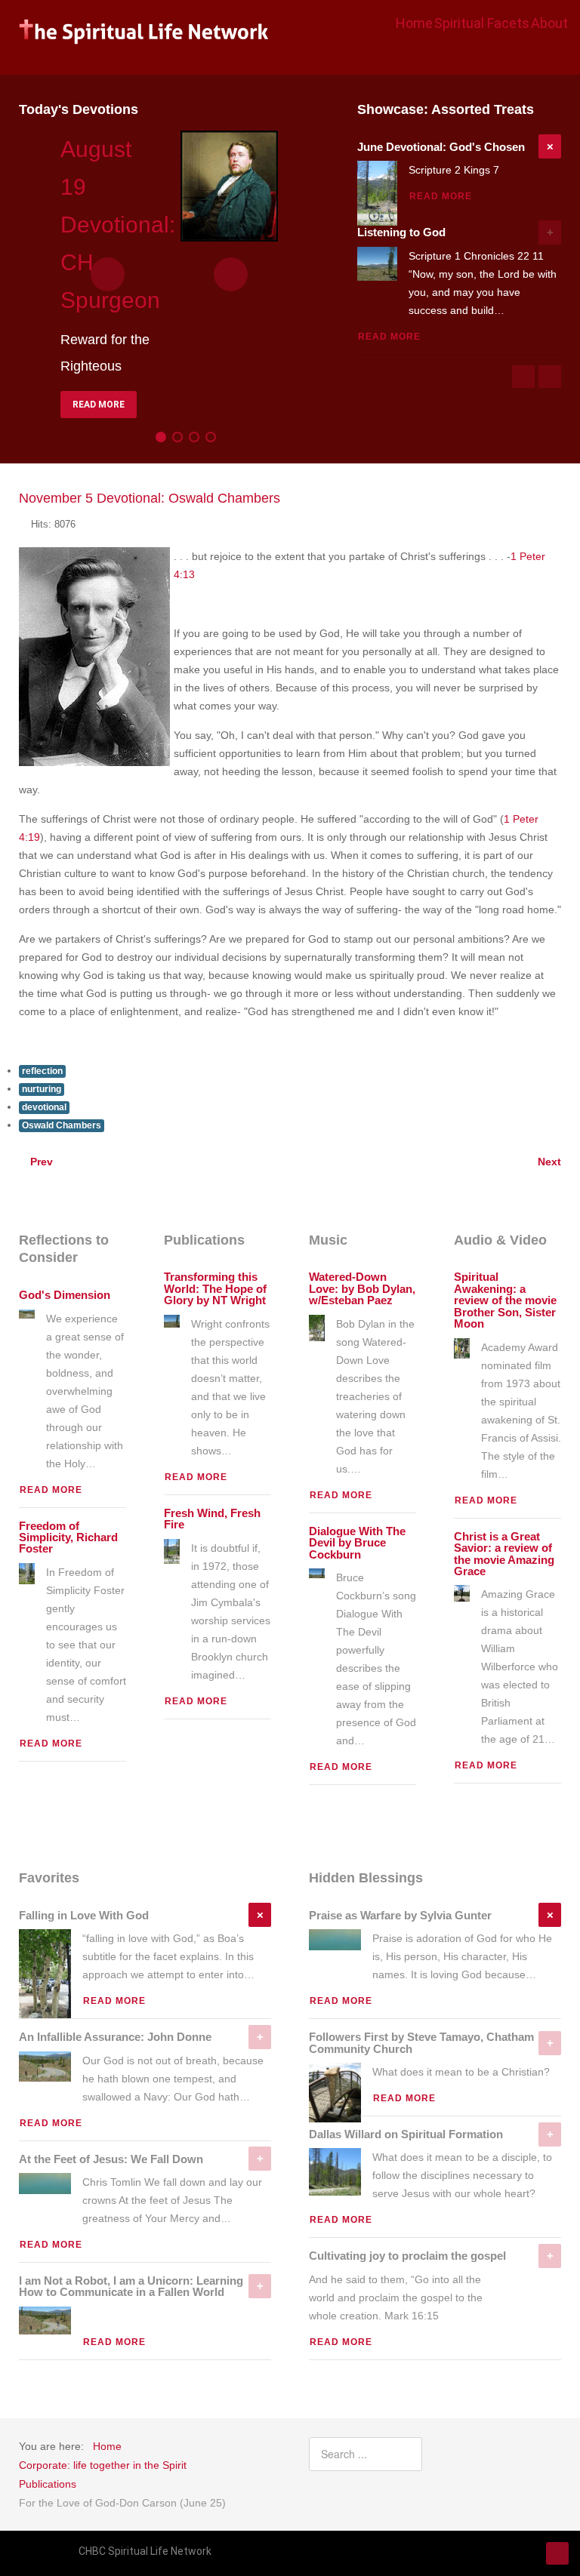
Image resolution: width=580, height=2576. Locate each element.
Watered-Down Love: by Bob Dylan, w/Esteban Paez (362, 1289)
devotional (44, 1107)
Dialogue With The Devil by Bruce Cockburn (357, 1543)
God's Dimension (65, 1295)
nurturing (42, 1089)
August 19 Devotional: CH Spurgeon (118, 225)
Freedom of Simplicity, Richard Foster (68, 1538)
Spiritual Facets (482, 23)
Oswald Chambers (62, 1125)
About (549, 23)
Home (414, 23)
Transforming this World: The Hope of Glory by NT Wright (215, 1289)
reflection (42, 1071)
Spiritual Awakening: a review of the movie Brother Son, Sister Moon (505, 1300)
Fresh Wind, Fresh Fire (212, 1519)
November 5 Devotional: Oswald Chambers (150, 498)
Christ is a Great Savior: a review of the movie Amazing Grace (504, 1554)
